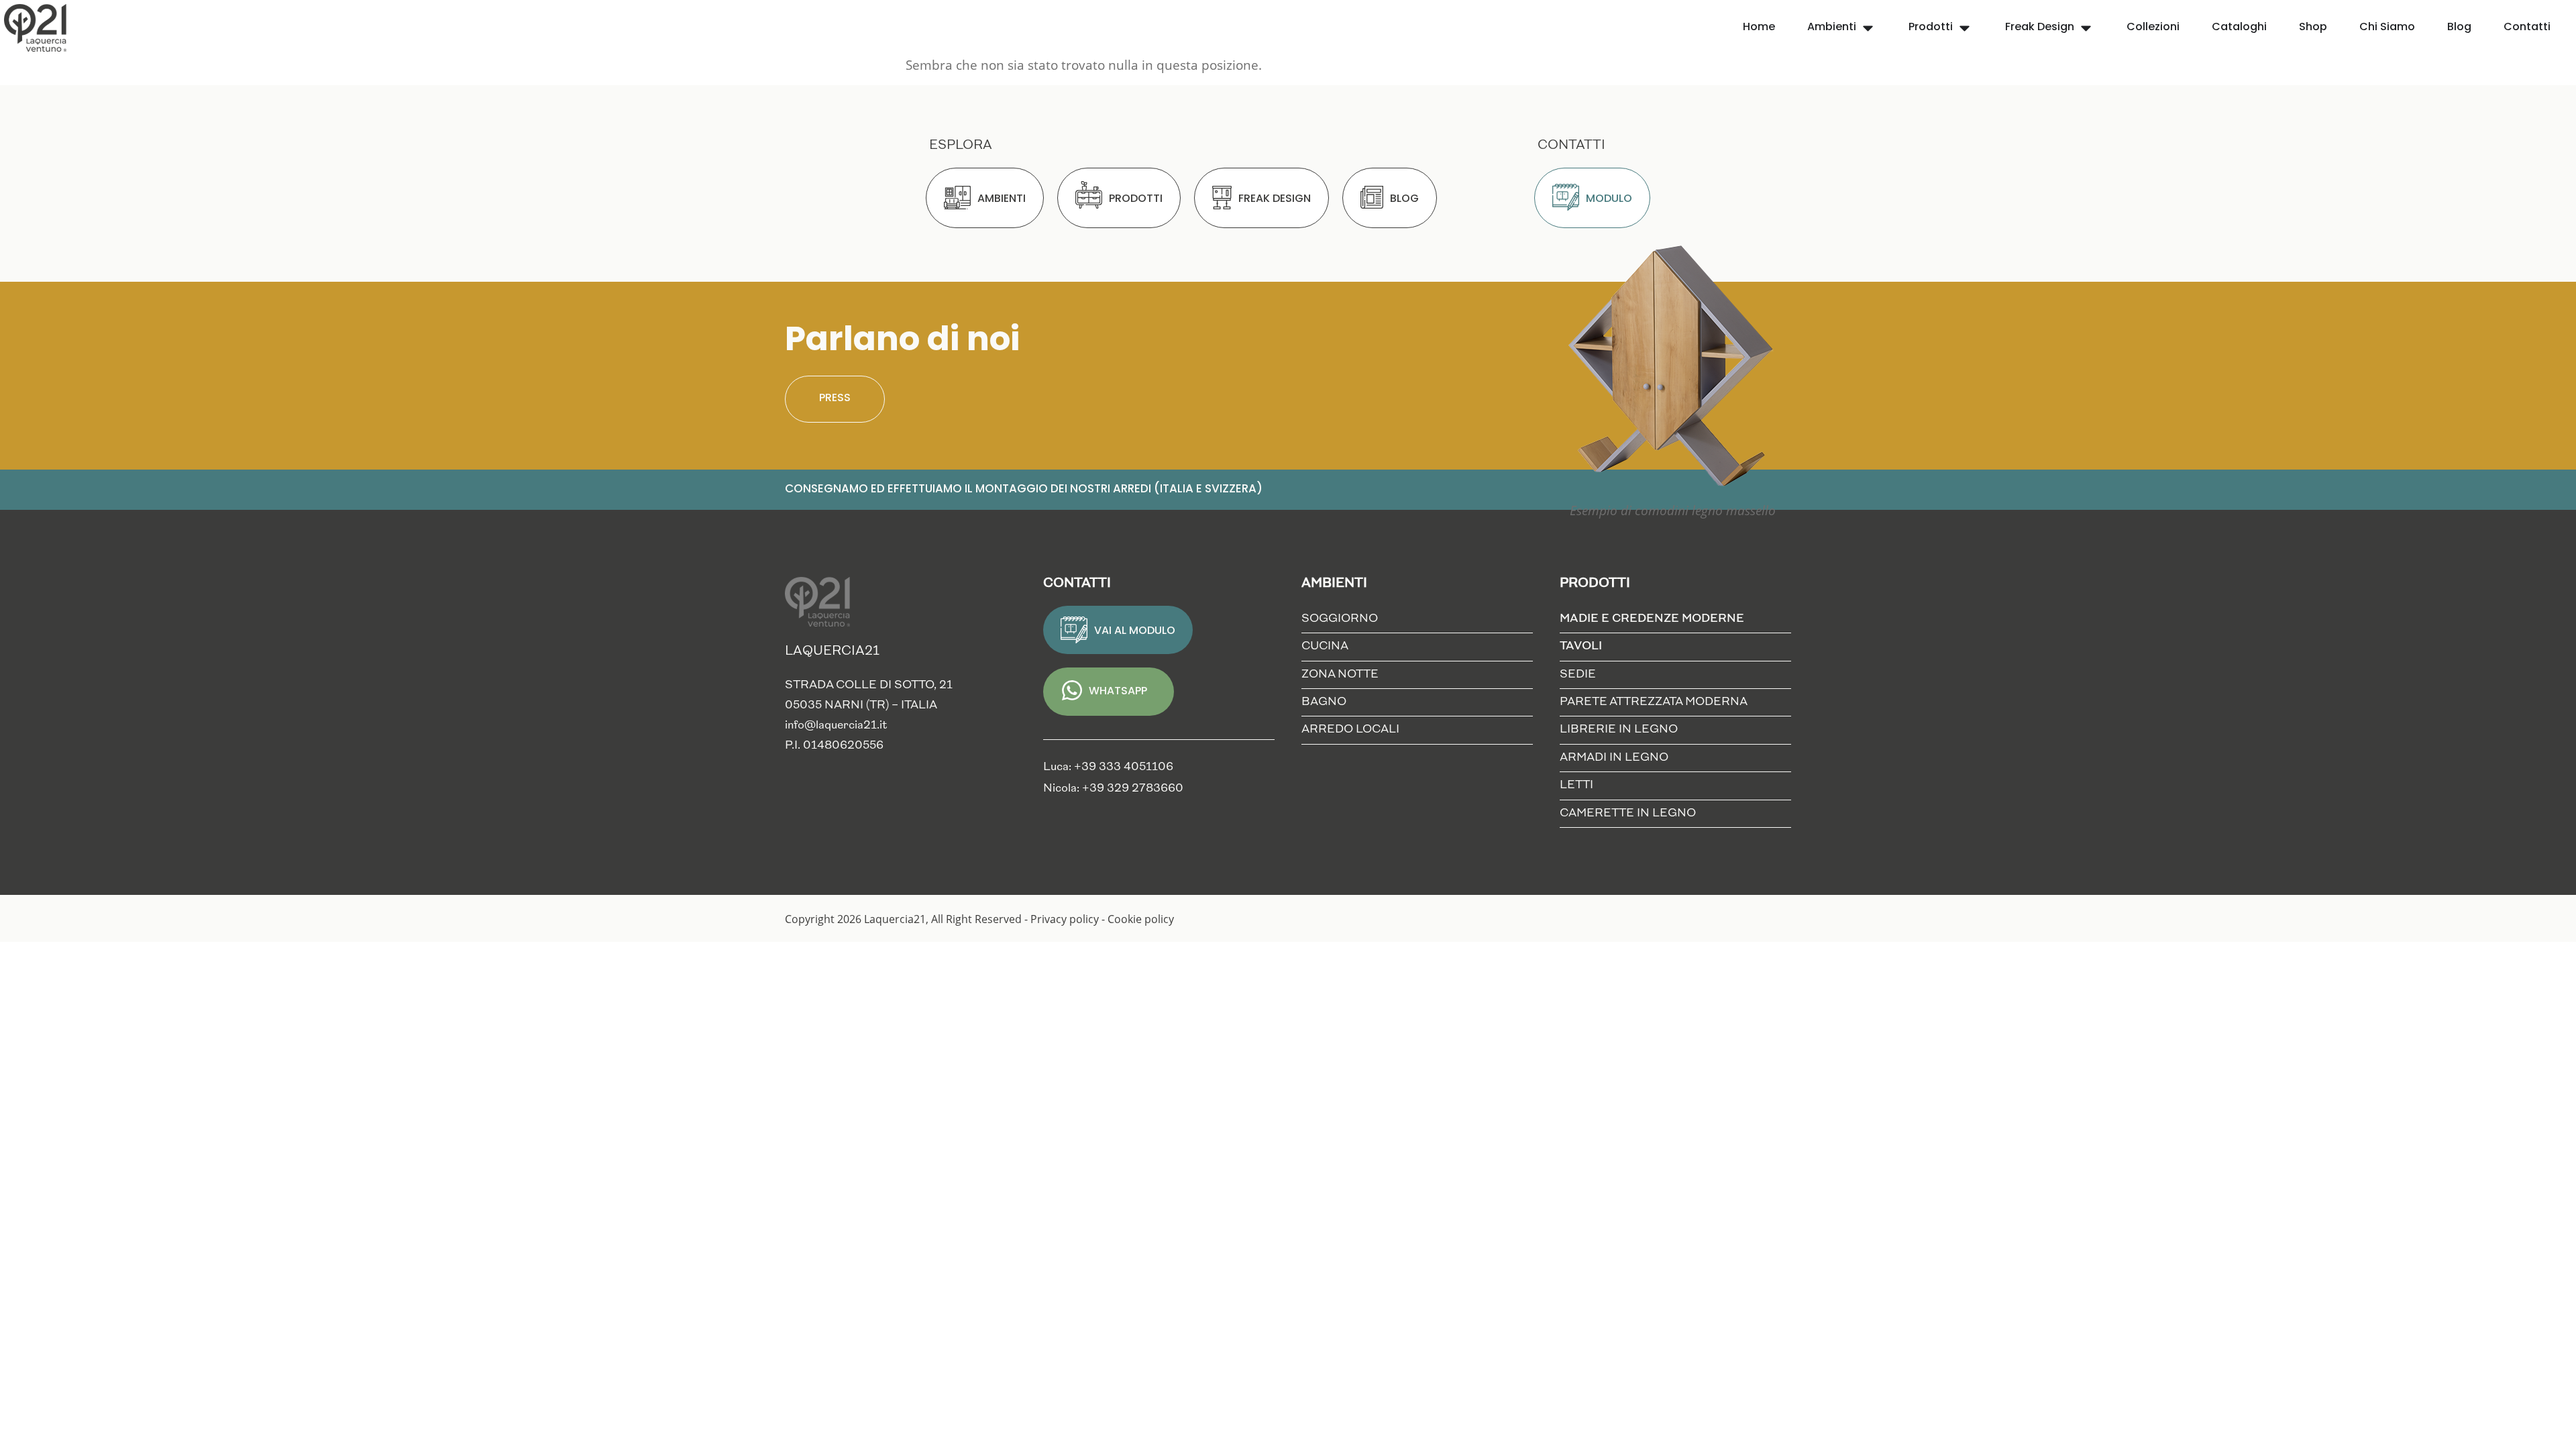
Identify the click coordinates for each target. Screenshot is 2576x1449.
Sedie (1578, 675)
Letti (1576, 785)
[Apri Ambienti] (1868, 28)
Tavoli (1581, 646)
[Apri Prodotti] (1965, 28)
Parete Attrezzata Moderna (1654, 702)
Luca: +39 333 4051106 (1108, 767)
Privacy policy (1065, 919)
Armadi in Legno (1614, 758)
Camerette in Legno (1628, 813)
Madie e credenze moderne (1652, 619)
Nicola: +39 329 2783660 (1113, 789)
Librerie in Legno (1619, 730)
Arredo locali (1350, 730)
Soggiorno (1340, 619)
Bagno (1324, 702)
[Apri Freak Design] (2086, 28)
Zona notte (1340, 675)
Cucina (1325, 646)
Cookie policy (1141, 919)
